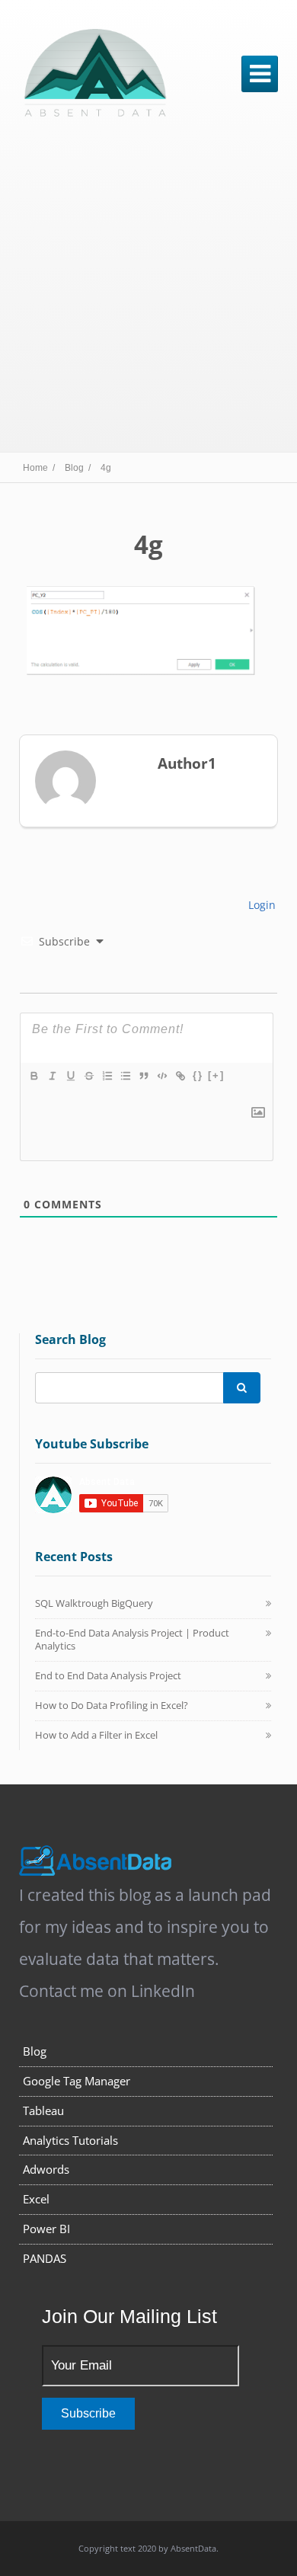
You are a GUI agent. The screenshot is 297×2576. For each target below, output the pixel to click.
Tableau (43, 2110)
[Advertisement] (148, 288)
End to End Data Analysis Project (108, 1675)
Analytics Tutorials (70, 2140)
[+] (216, 1075)
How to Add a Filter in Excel (96, 1735)
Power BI (46, 2229)
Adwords (46, 2169)
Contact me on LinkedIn (107, 1991)
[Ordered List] (107, 1076)
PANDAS (45, 2258)
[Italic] (52, 1076)
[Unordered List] (125, 1076)
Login (260, 905)
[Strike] (88, 1076)
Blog (35, 2051)
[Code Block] (161, 1076)
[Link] (180, 1076)
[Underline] (70, 1076)
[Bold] (34, 1076)
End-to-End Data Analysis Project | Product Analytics (132, 1640)
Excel (36, 2199)
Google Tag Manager (77, 2081)
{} (198, 1075)
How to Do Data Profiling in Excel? (112, 1705)
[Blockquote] (143, 1076)
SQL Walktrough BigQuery (94, 1603)
